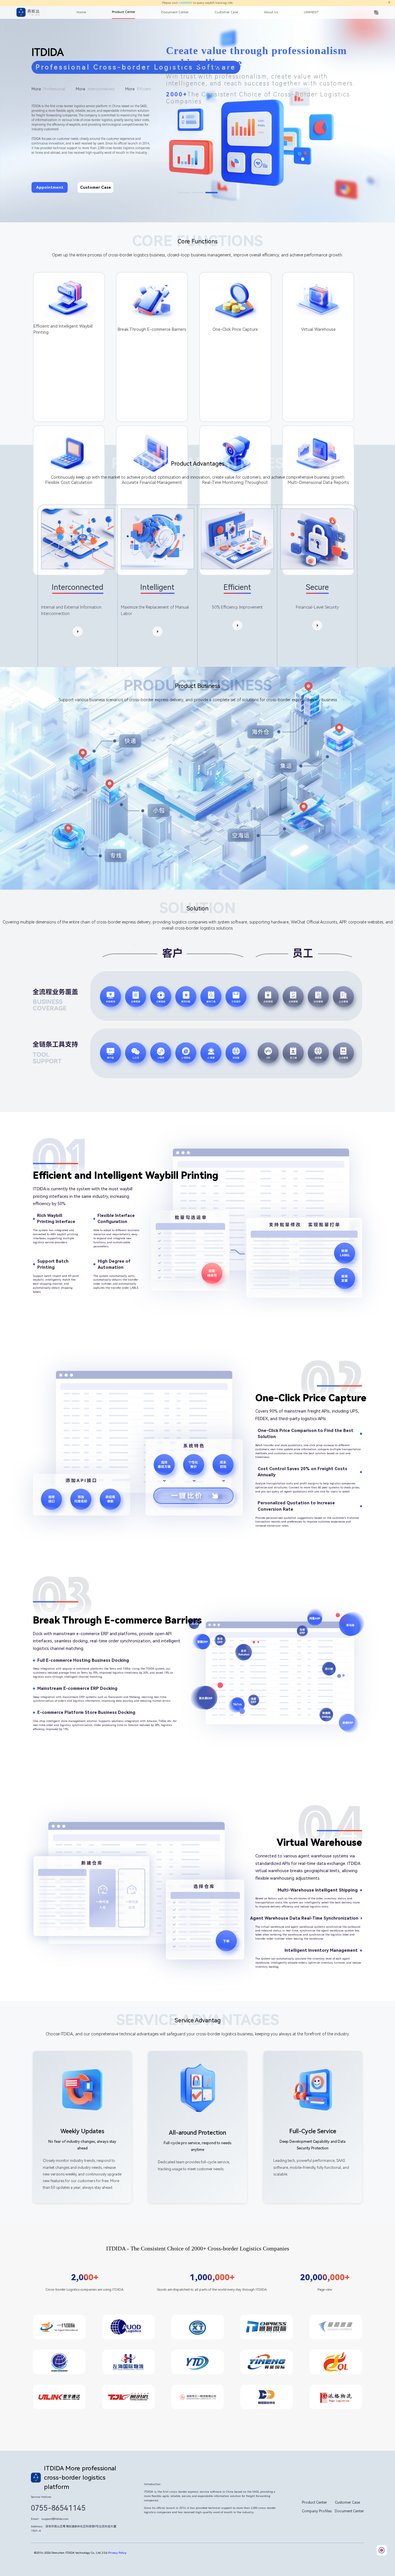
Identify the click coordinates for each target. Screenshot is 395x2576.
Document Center (175, 12)
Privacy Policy (117, 2553)
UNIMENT (185, 3)
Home (81, 12)
